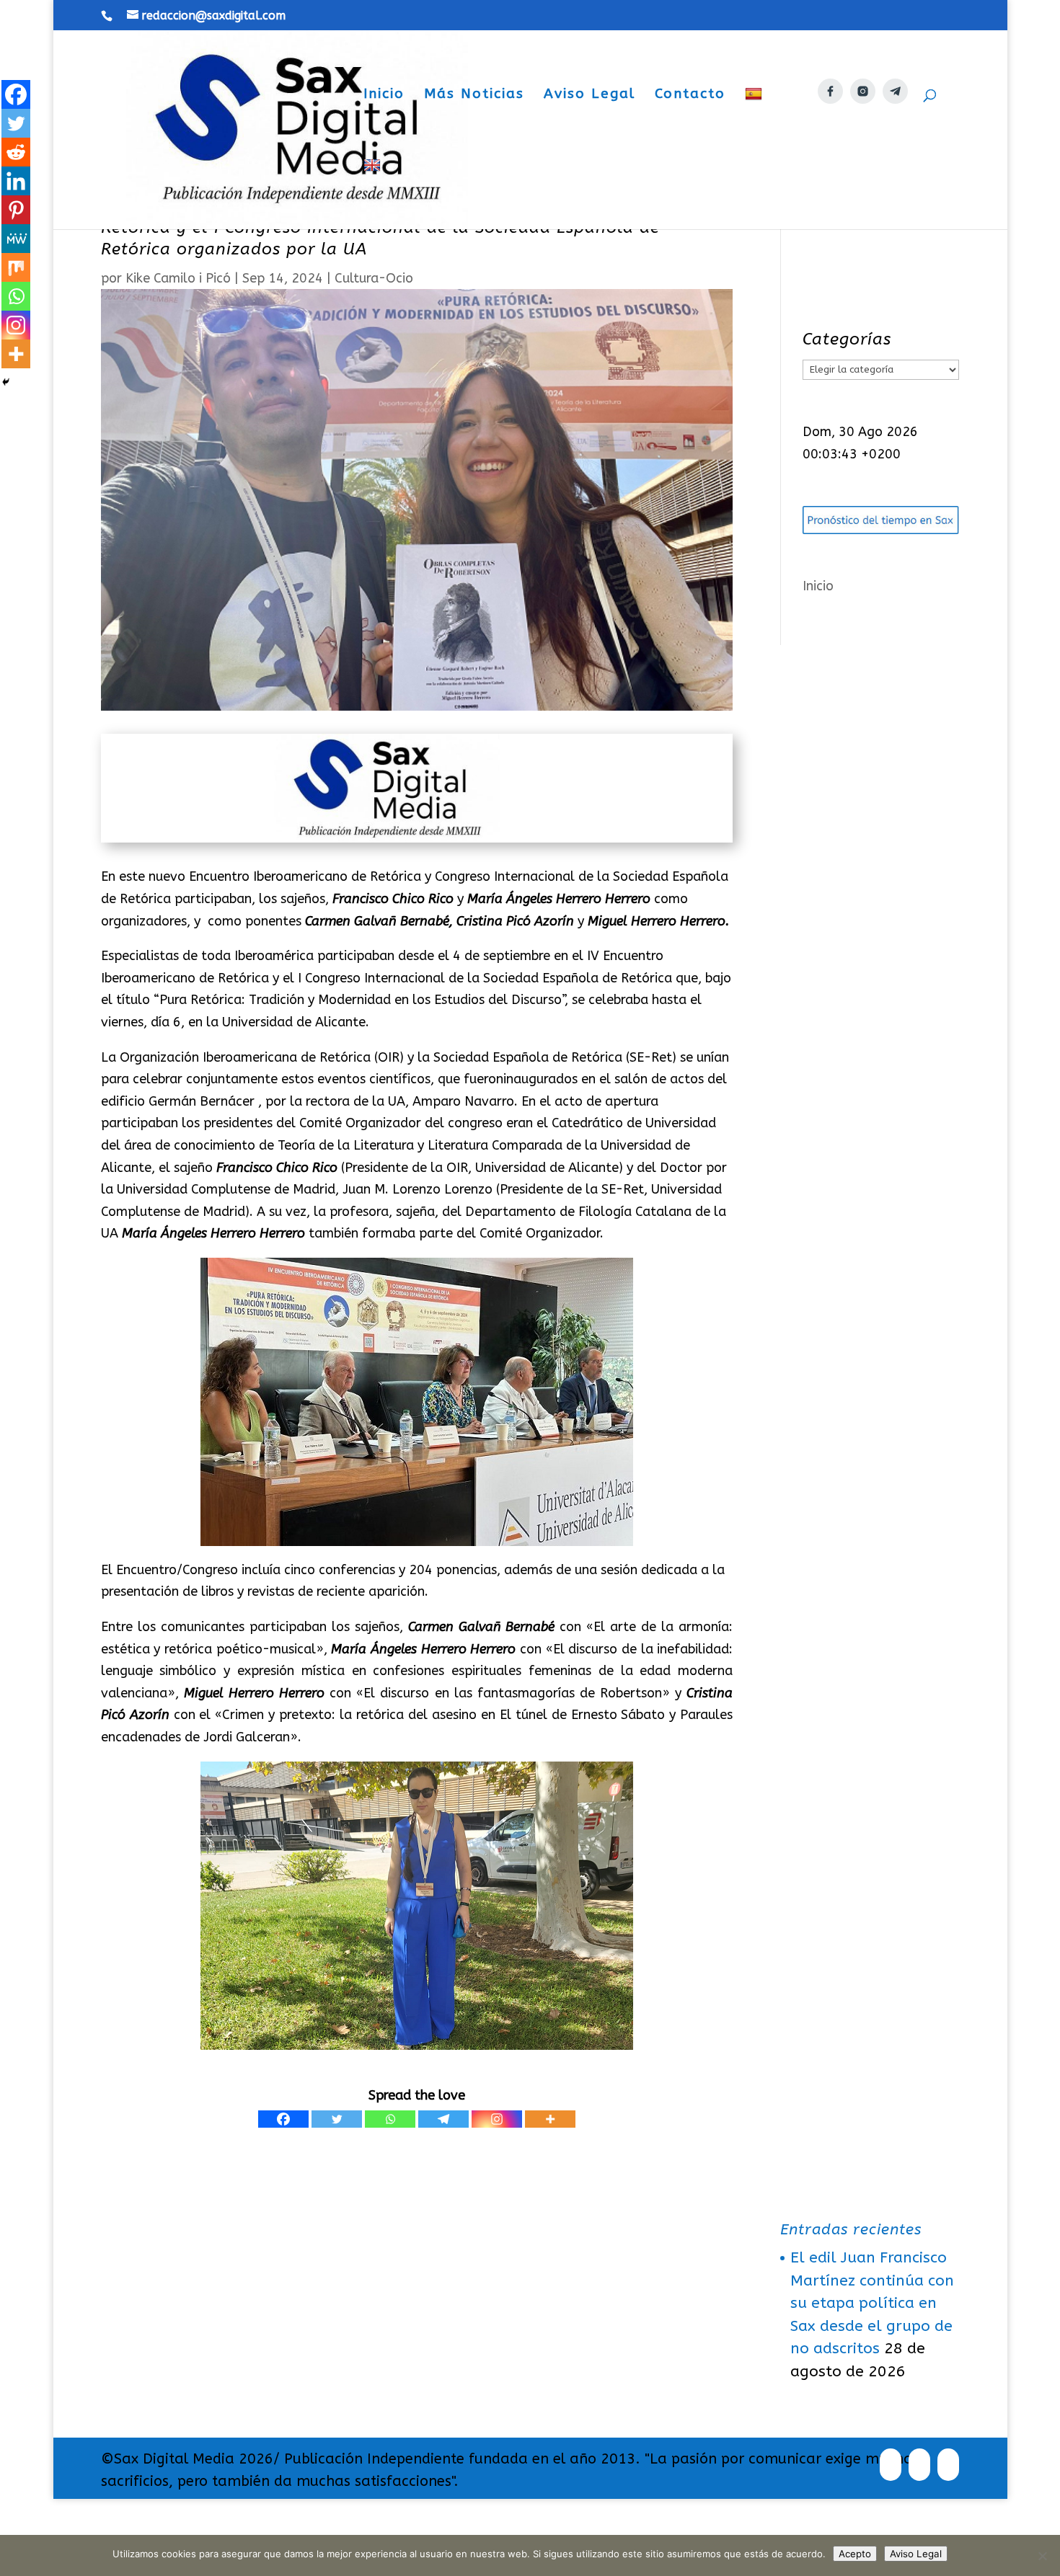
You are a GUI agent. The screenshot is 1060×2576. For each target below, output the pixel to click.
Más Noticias (474, 95)
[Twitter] (337, 2119)
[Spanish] (755, 122)
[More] (550, 2119)
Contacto (690, 95)
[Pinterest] (16, 210)
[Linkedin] (16, 181)
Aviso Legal (589, 95)
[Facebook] (283, 2119)
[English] (374, 194)
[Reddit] (16, 152)
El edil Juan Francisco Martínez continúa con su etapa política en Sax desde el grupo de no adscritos (872, 2303)
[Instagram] (497, 2119)
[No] (1042, 2556)
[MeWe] (16, 239)
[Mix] (16, 267)
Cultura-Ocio (374, 278)
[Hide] (6, 382)
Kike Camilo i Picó (178, 278)
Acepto (855, 2554)
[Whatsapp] (390, 2119)
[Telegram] (443, 2119)
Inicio (384, 95)
